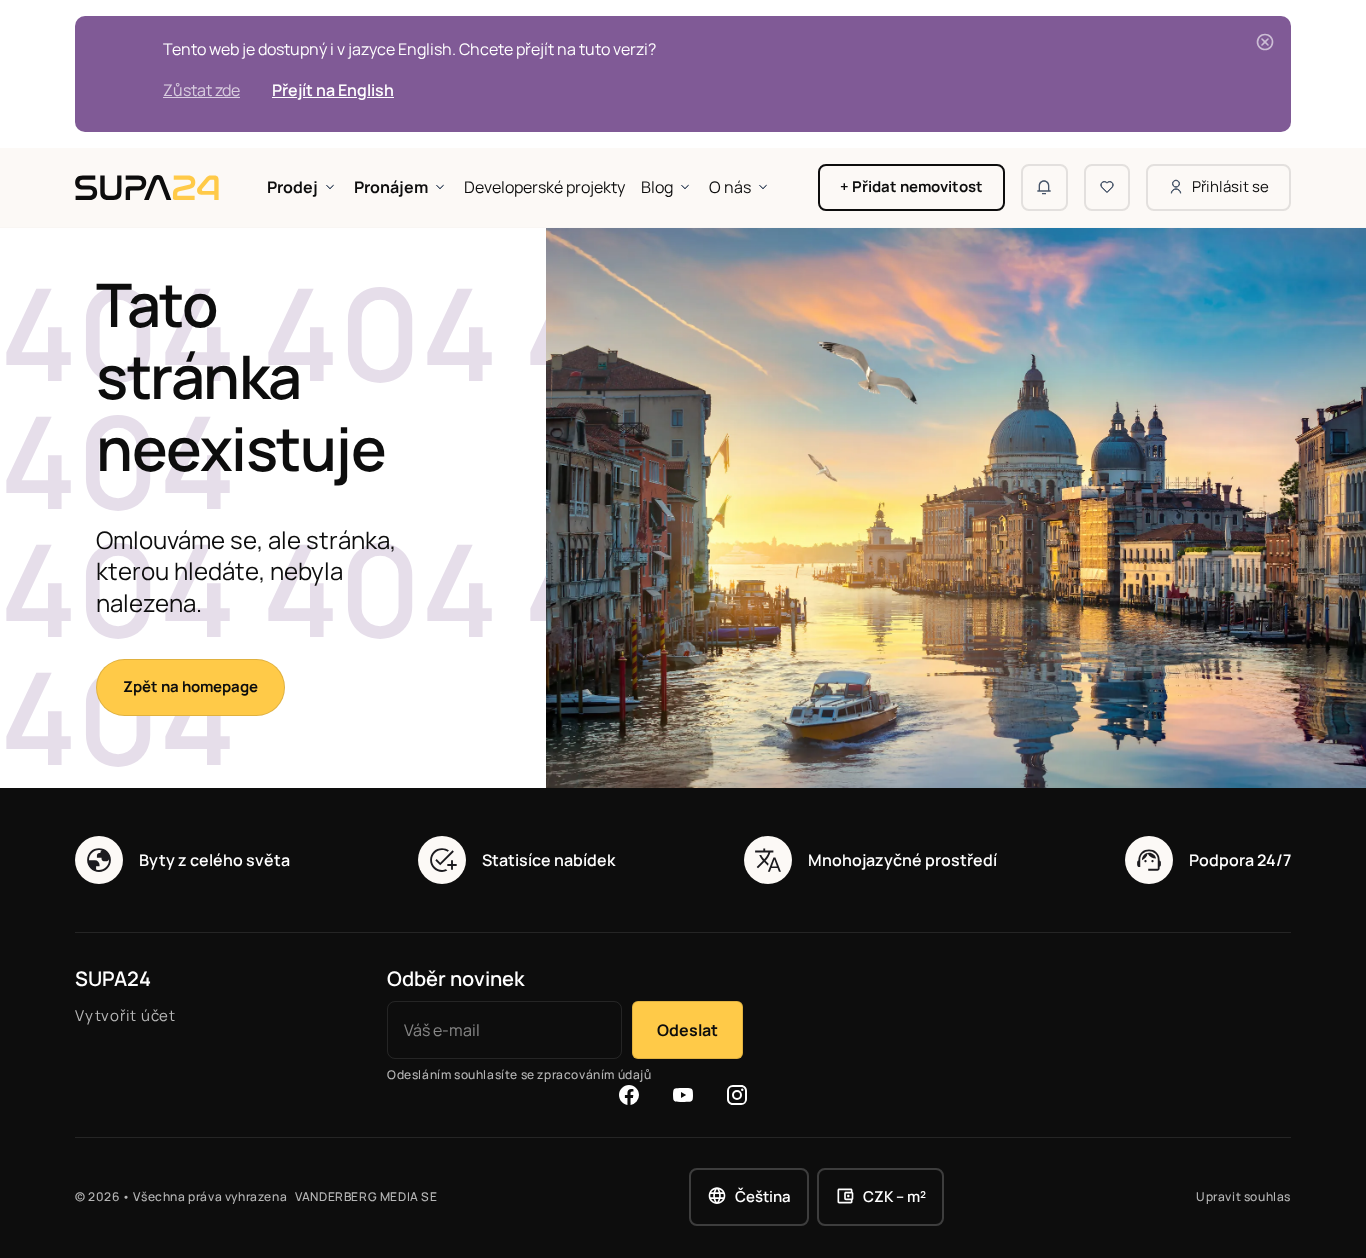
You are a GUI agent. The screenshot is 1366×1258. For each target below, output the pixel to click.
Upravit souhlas (1243, 1197)
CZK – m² (894, 1196)
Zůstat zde (201, 90)
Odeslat (687, 1030)
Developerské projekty (544, 187)
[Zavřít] (1265, 42)
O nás (730, 187)
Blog (657, 187)
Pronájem (391, 187)
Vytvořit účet (125, 1015)
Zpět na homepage (190, 686)
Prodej (292, 187)
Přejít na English (333, 90)
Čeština (763, 1196)
